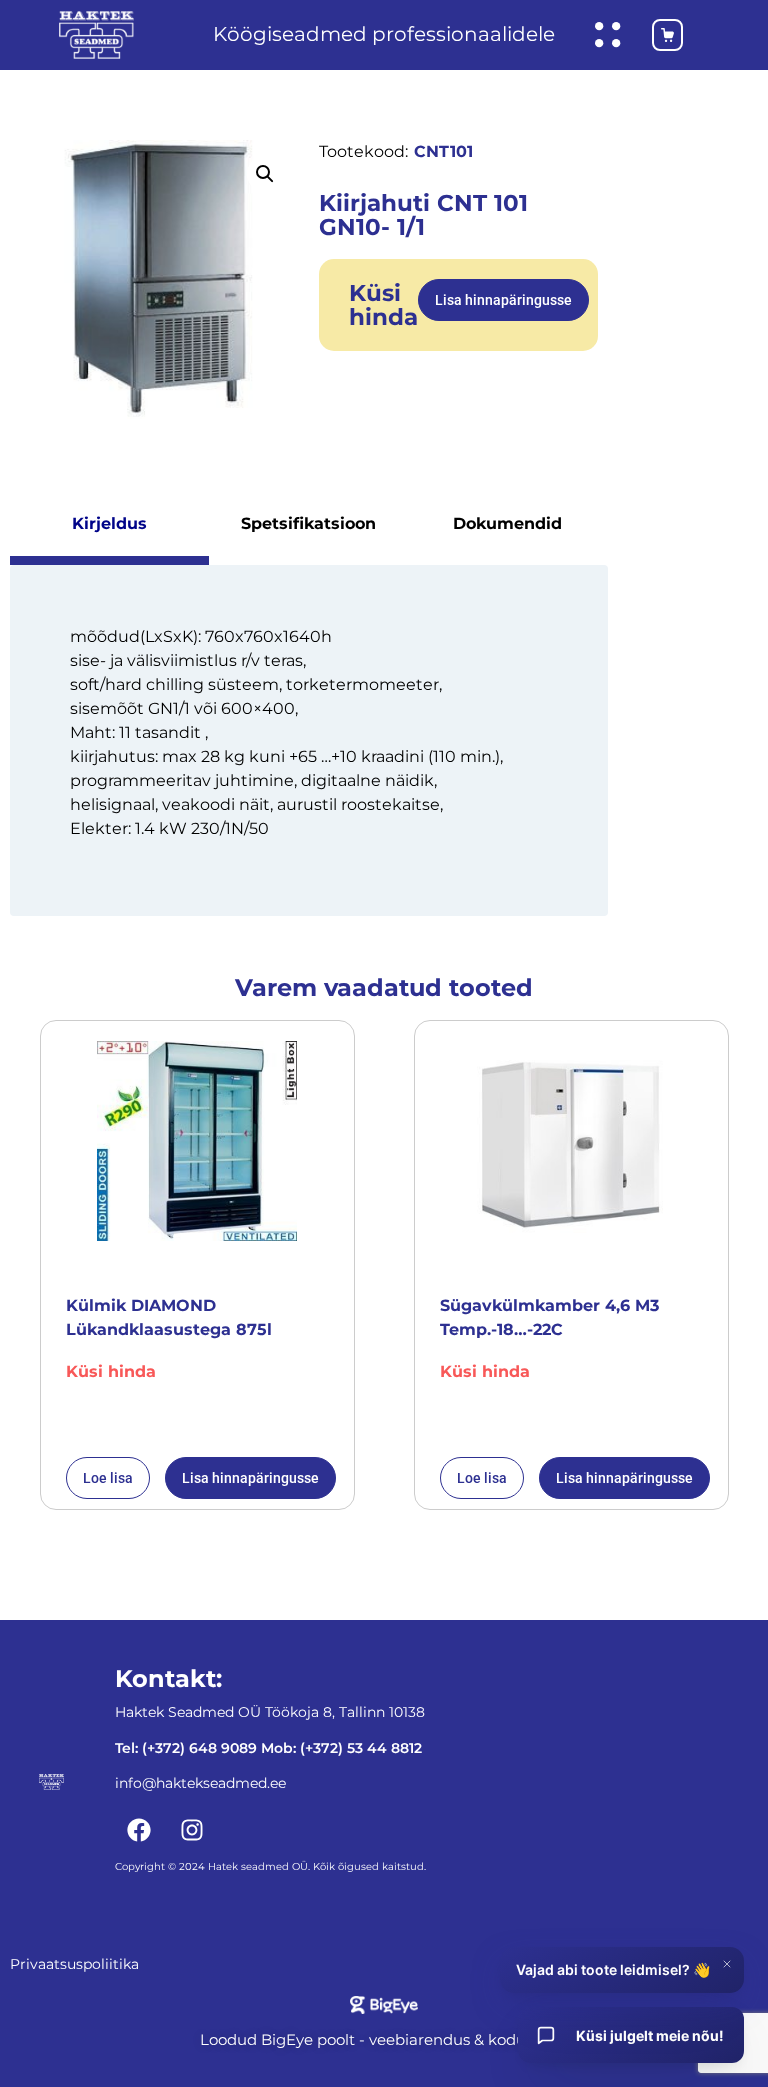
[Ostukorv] (657, 35)
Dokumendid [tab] (507, 523)
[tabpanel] (309, 740)
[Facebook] (139, 1830)
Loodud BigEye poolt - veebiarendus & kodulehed (384, 2039)
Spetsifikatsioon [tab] (308, 523)
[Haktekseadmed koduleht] (96, 35)
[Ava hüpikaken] (608, 35)
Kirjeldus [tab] (109, 523)
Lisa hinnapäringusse (503, 300)
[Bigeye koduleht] (383, 2004)
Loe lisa (108, 1478)
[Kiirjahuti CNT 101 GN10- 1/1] (159, 279)
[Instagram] (192, 1830)
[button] (265, 174)
